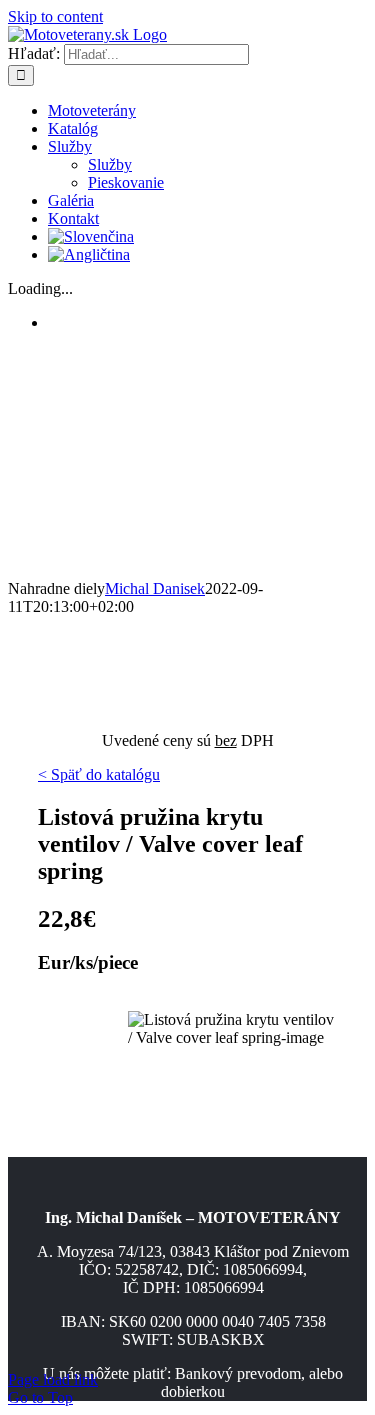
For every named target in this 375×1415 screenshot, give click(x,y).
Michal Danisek (155, 588)
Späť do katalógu (103, 774)
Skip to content (55, 16)
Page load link (53, 1379)
